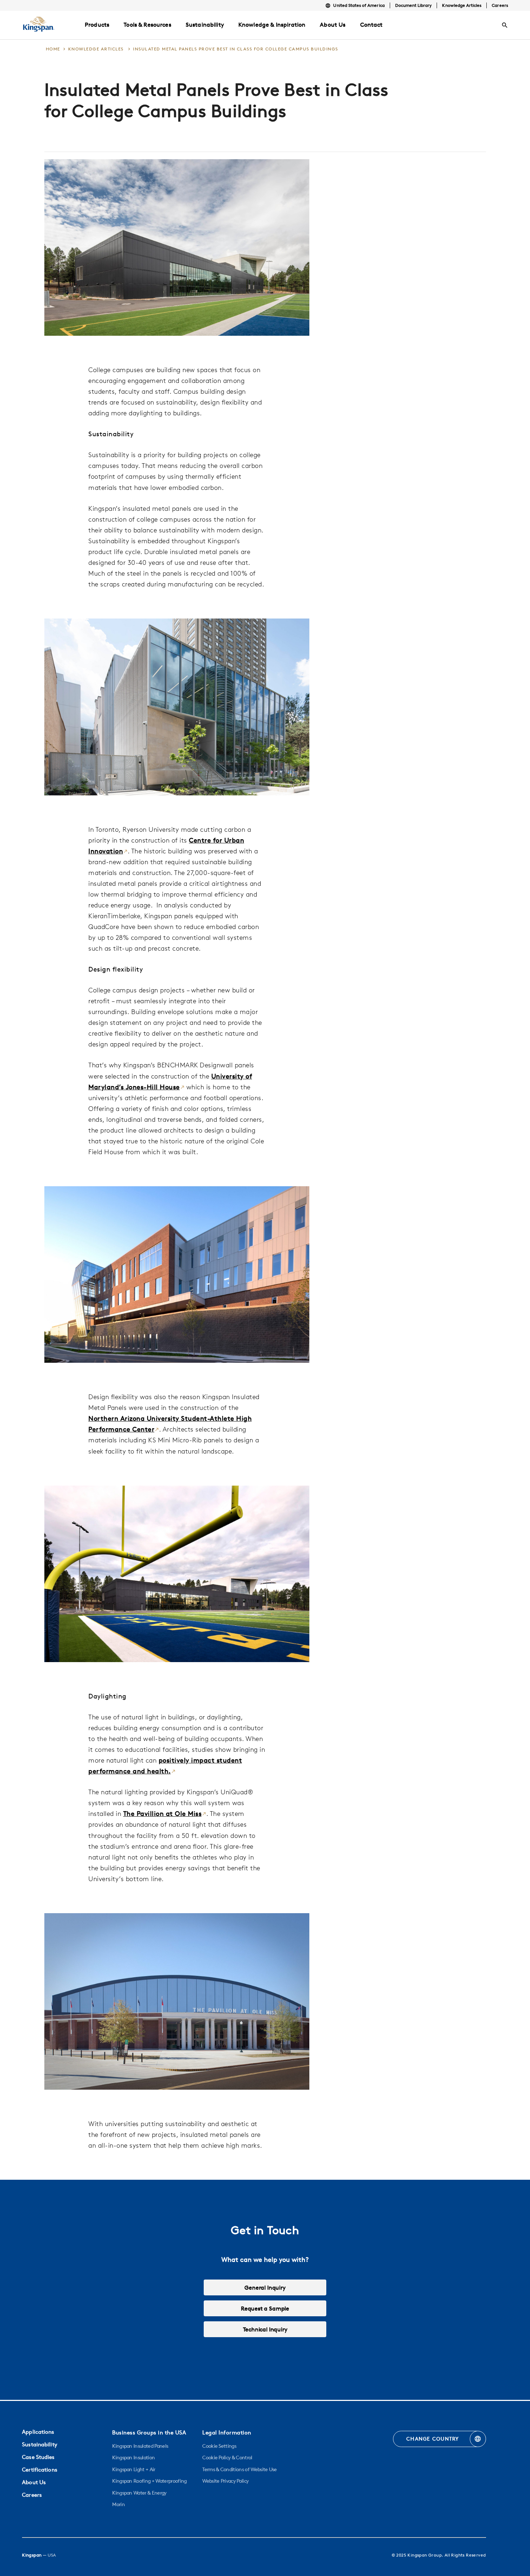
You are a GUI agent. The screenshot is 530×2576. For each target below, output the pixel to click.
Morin (118, 2504)
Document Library (414, 5)
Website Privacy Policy (225, 2481)
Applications (38, 2432)
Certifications (40, 2470)
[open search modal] (505, 25)
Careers (500, 5)
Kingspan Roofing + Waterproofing (149, 2481)
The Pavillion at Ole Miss (163, 1814)
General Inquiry (265, 2287)
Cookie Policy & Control (227, 2457)
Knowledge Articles (462, 5)
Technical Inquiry (265, 2329)
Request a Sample (265, 2308)
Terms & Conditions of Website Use (240, 2469)
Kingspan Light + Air (134, 2469)
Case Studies (38, 2457)
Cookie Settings (219, 2446)
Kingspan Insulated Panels (140, 2446)
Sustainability (40, 2444)
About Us (34, 2482)
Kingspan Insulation (133, 2457)
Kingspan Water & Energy (139, 2493)
